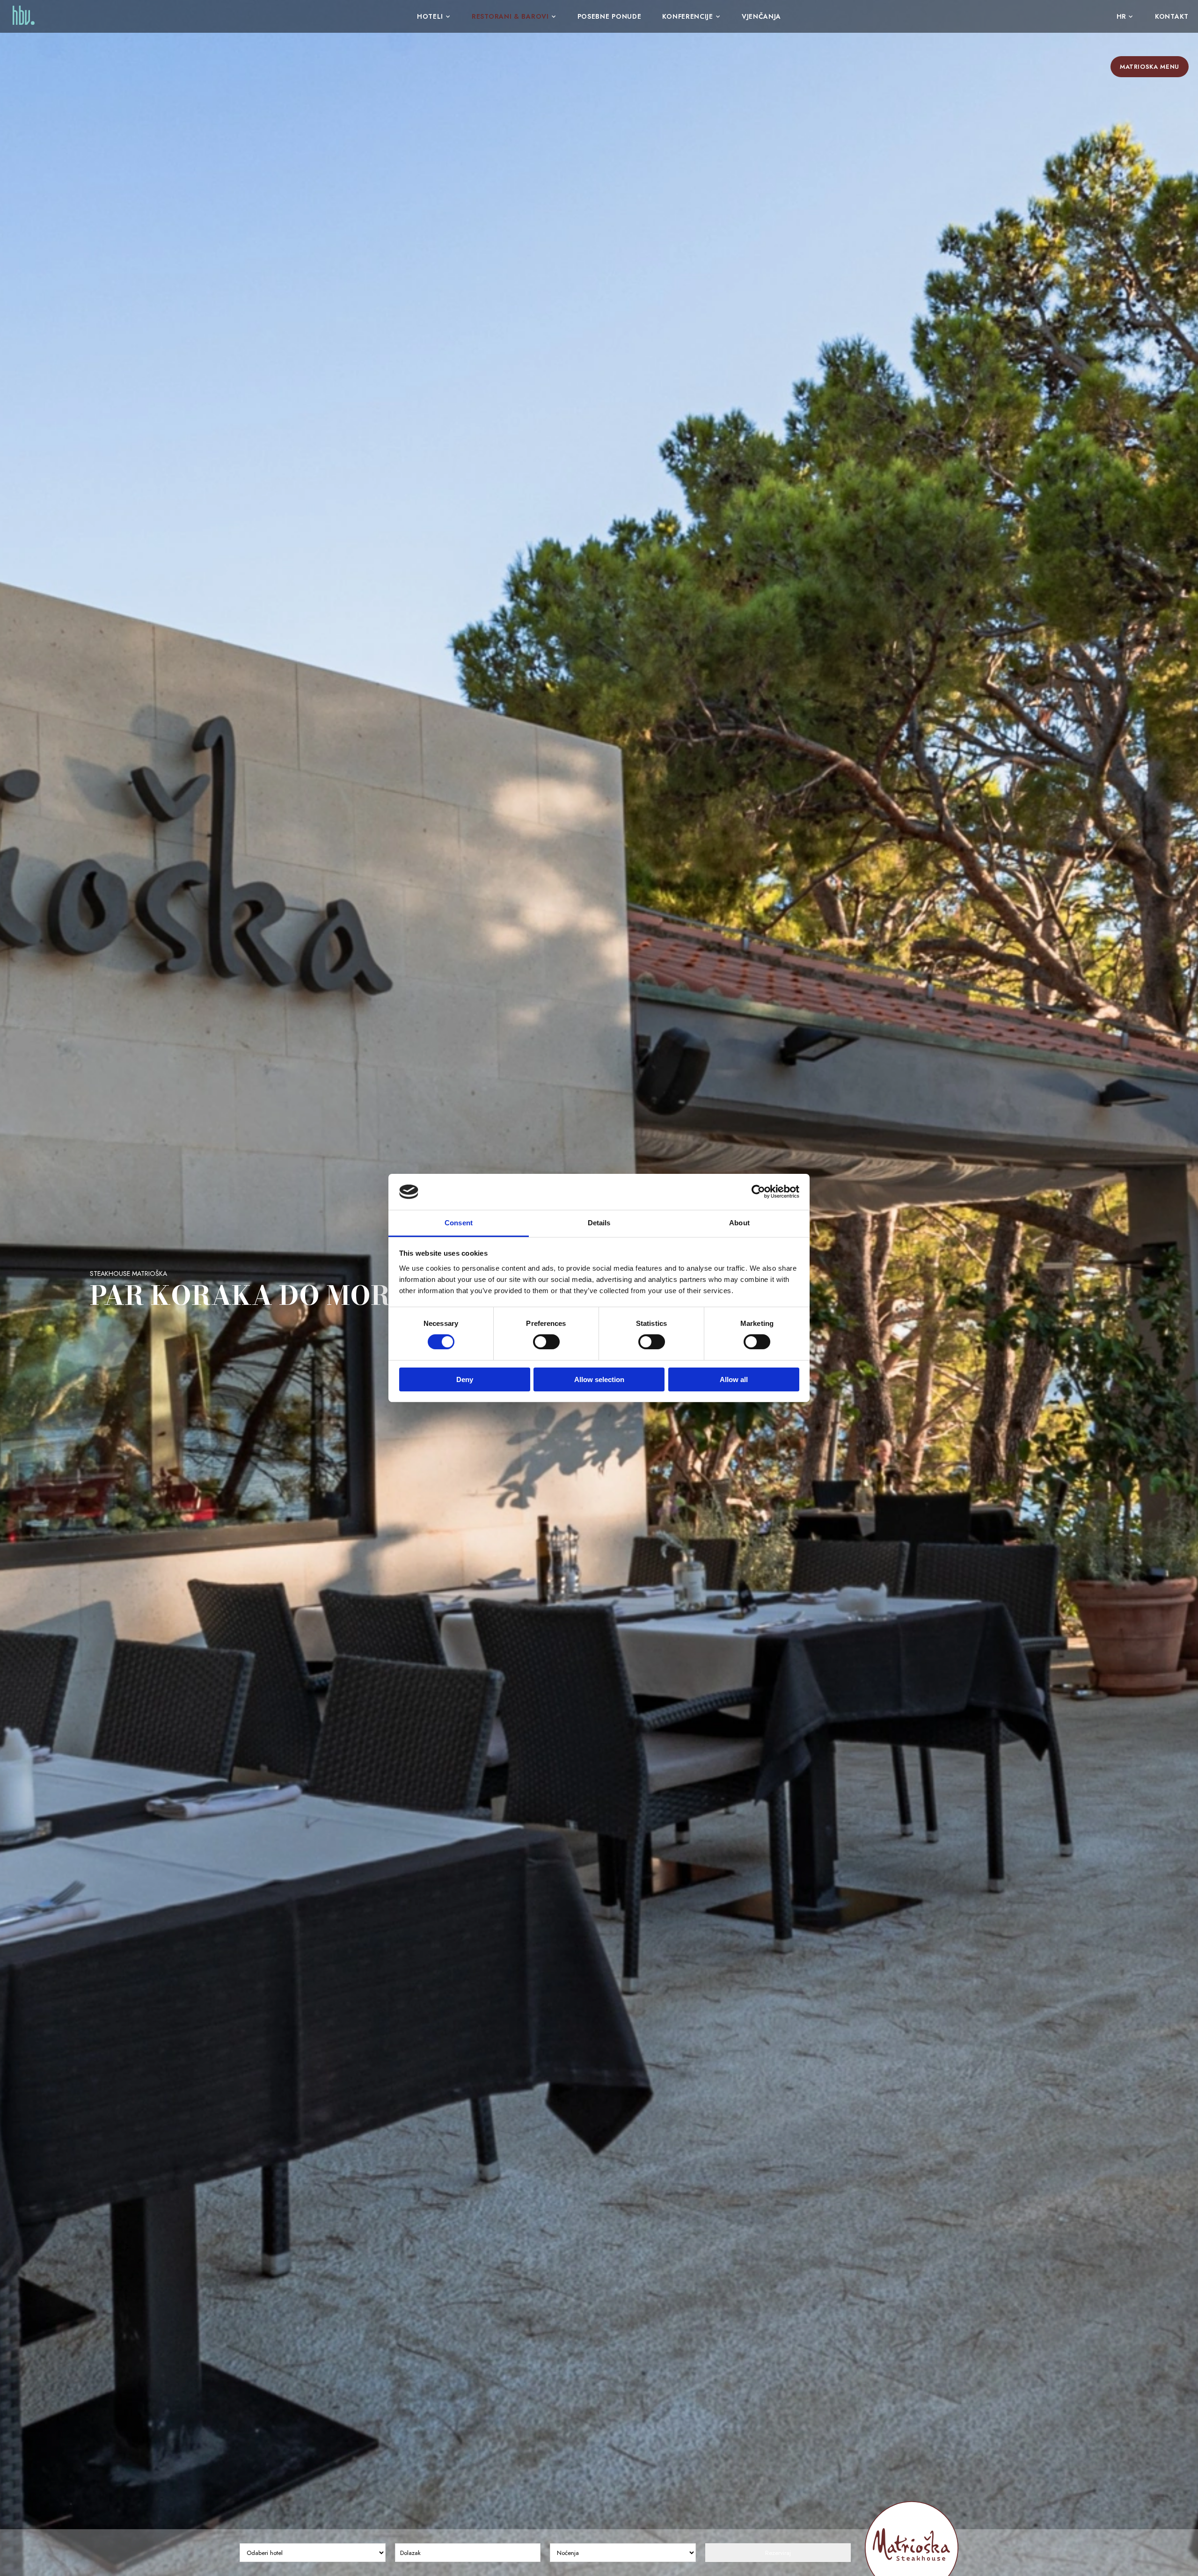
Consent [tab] (459, 1223)
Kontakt (1172, 16)
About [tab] (739, 1223)
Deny (465, 1379)
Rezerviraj (778, 2553)
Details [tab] (599, 1223)
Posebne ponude (610, 16)
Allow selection (599, 1379)
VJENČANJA (761, 16)
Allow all (734, 1379)
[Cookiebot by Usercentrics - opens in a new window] (758, 1192)
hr (1121, 16)
